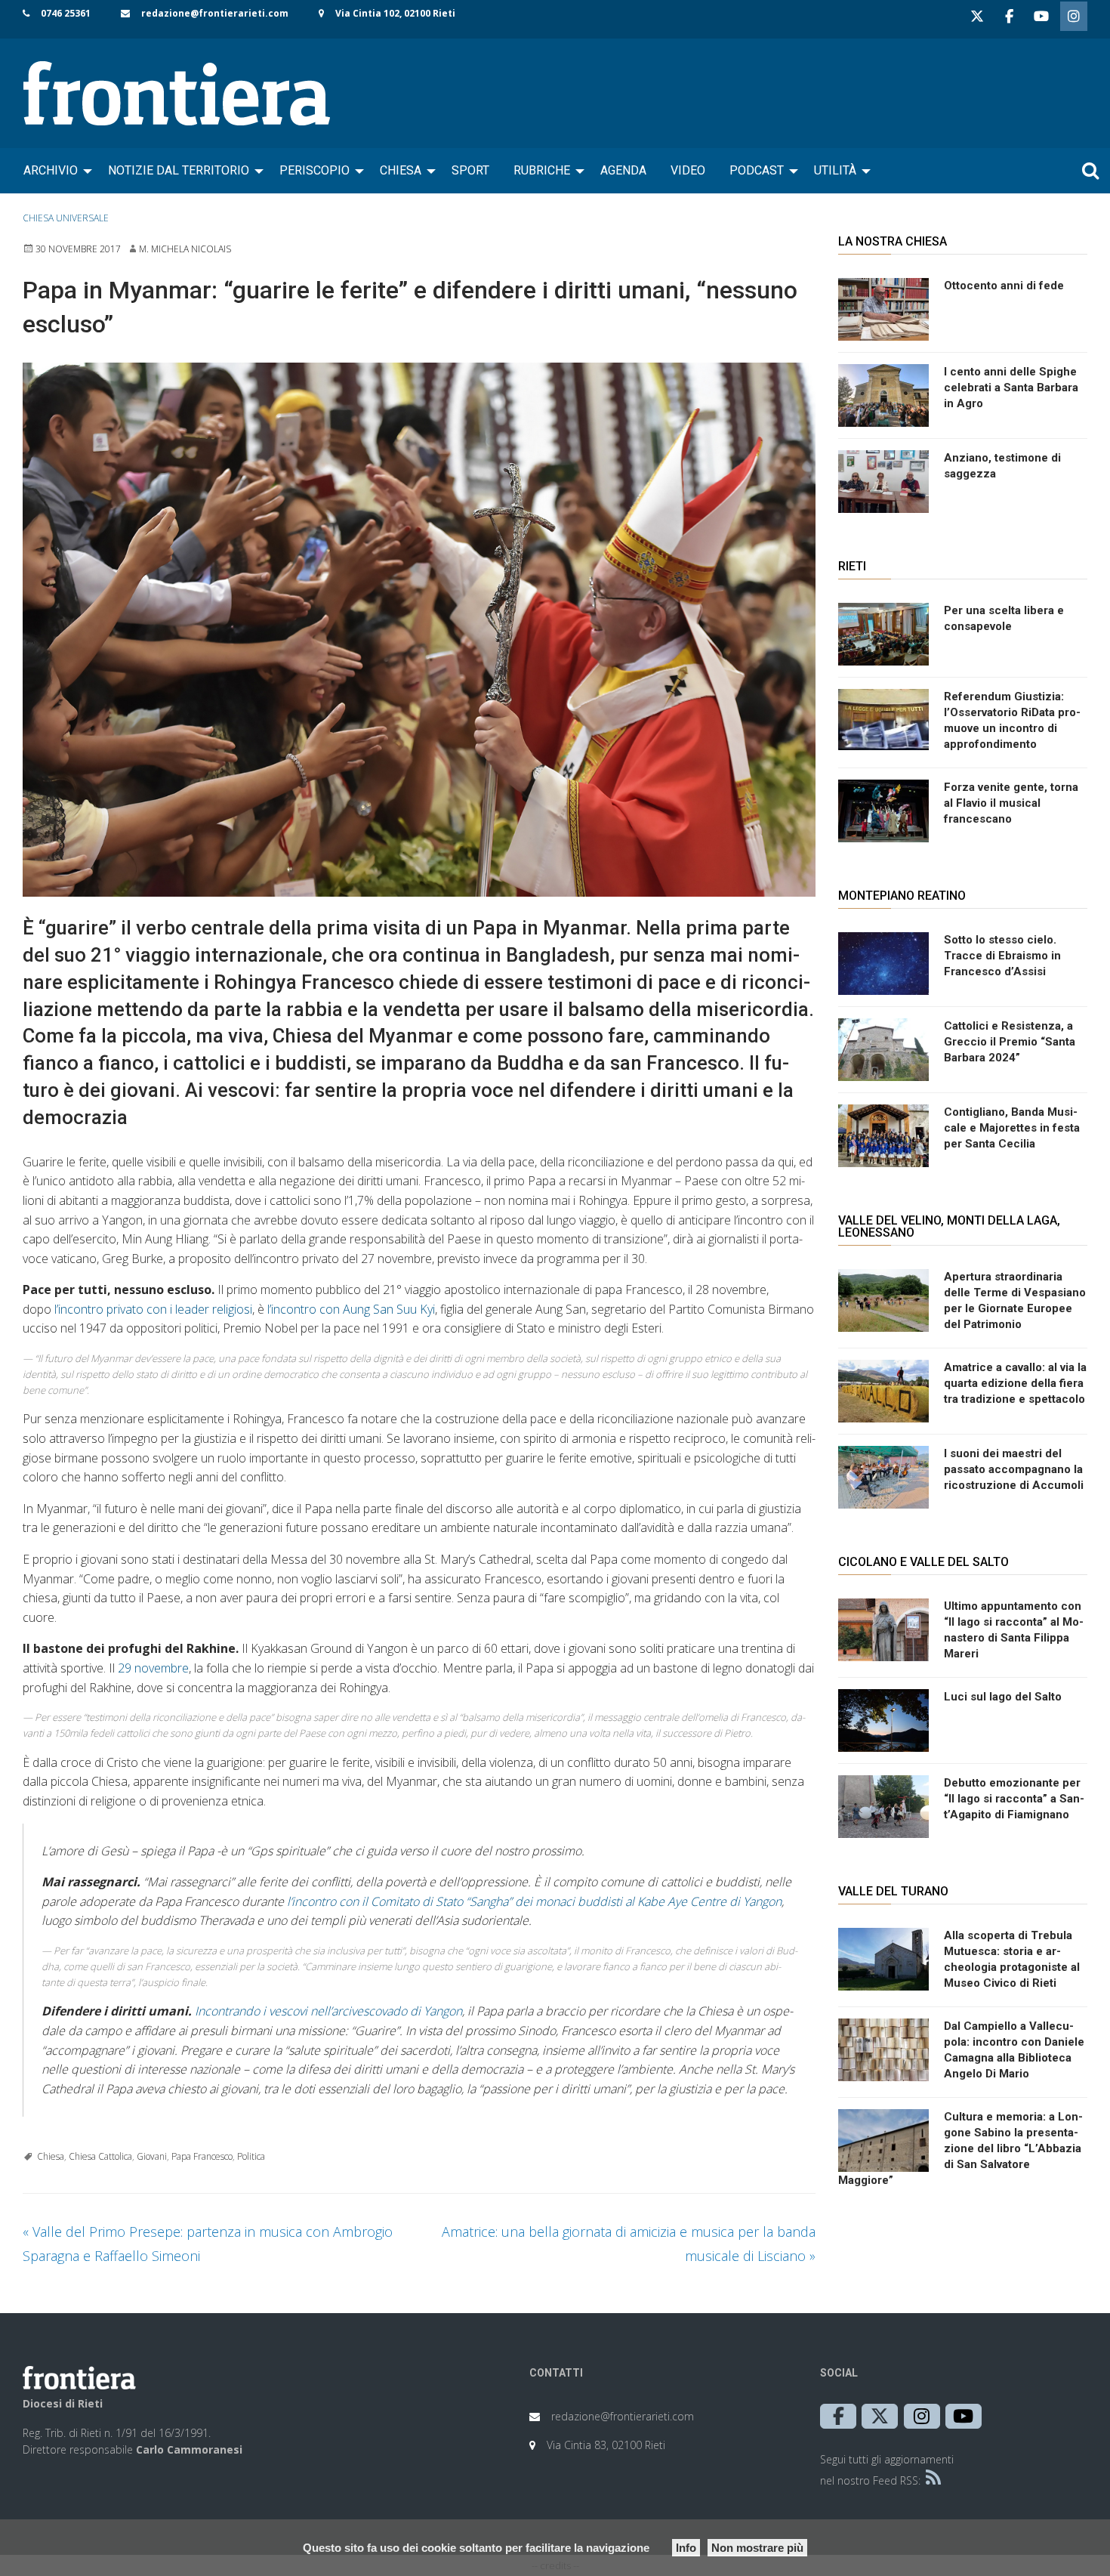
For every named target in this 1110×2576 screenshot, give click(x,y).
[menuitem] (54, 171)
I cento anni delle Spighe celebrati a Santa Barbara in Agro (1011, 388)
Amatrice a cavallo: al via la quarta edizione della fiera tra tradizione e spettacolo (1015, 1383)
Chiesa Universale (66, 218)
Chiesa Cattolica (100, 2156)
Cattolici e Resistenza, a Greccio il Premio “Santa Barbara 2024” (1010, 1042)
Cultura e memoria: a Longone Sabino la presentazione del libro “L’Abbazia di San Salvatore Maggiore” (960, 2148)
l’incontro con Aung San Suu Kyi (351, 1309)
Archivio (51, 170)
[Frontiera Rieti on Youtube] (1041, 16)
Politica (251, 2156)
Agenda (623, 170)
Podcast (757, 170)
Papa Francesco (202, 2156)
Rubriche (542, 170)
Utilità (835, 170)
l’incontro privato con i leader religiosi (153, 1309)
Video (688, 170)
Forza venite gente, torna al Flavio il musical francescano (1011, 803)
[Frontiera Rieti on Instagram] (1074, 16)
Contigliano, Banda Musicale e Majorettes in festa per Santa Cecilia (1012, 1128)
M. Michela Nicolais (185, 249)
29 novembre (153, 1668)
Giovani (152, 2156)
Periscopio (314, 170)
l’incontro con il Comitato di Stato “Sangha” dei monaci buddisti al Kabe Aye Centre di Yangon (534, 1901)
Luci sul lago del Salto (1003, 1697)
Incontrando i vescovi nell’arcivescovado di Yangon (328, 2011)
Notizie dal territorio (179, 170)
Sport (470, 170)
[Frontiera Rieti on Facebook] (1009, 16)
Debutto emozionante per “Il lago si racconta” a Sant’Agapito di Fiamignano (1014, 1799)
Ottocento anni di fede (1004, 286)
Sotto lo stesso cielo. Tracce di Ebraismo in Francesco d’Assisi (1002, 956)
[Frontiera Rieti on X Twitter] (977, 16)
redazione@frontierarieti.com (215, 13)
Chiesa (401, 170)
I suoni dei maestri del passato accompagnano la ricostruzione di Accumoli (1014, 1469)
